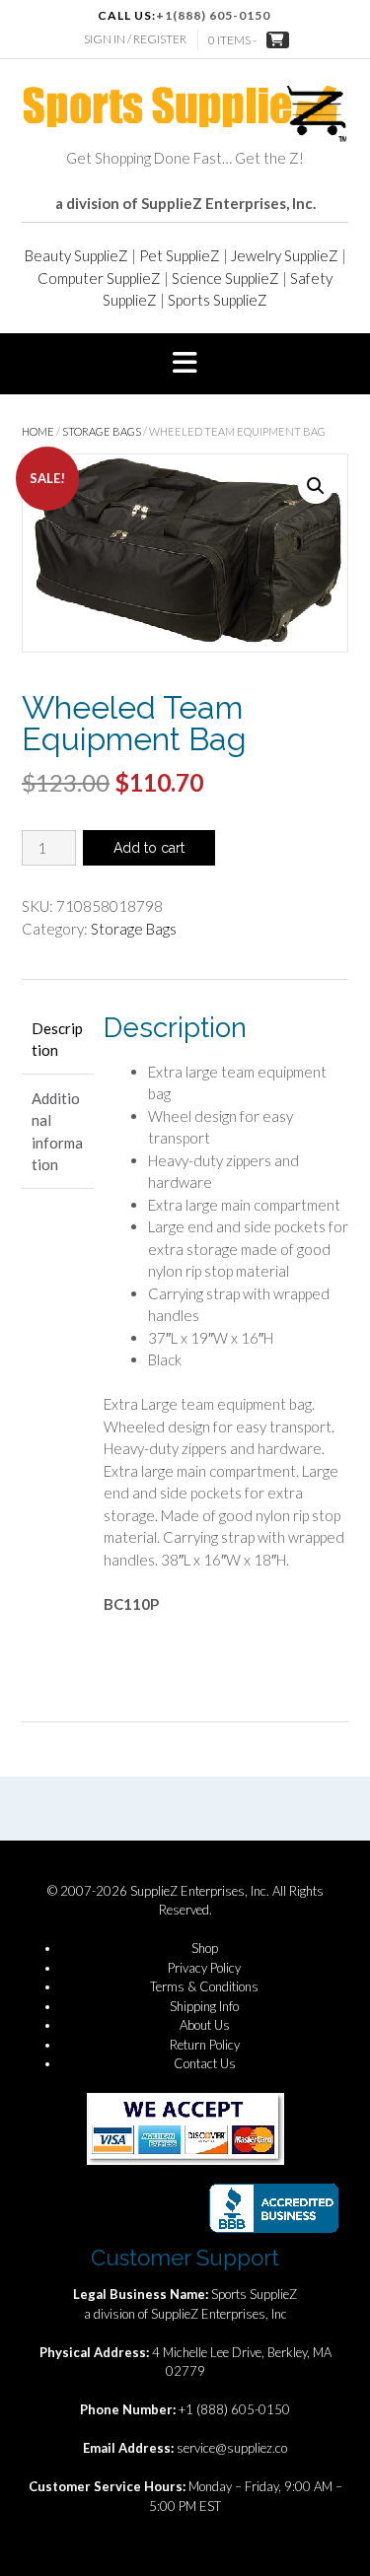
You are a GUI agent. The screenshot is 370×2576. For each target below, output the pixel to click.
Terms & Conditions (204, 1986)
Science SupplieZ (225, 278)
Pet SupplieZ (180, 255)
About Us (205, 2025)
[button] (185, 364)
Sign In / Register (135, 39)
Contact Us (205, 2063)
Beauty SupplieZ (76, 255)
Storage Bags (102, 431)
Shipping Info (204, 2006)
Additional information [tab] (57, 1132)
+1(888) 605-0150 (213, 15)
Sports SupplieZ (218, 300)
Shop (205, 1948)
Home (38, 431)
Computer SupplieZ (99, 278)
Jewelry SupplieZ (285, 255)
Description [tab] (57, 1040)
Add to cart (149, 848)
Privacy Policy (204, 1968)
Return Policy (205, 2045)
